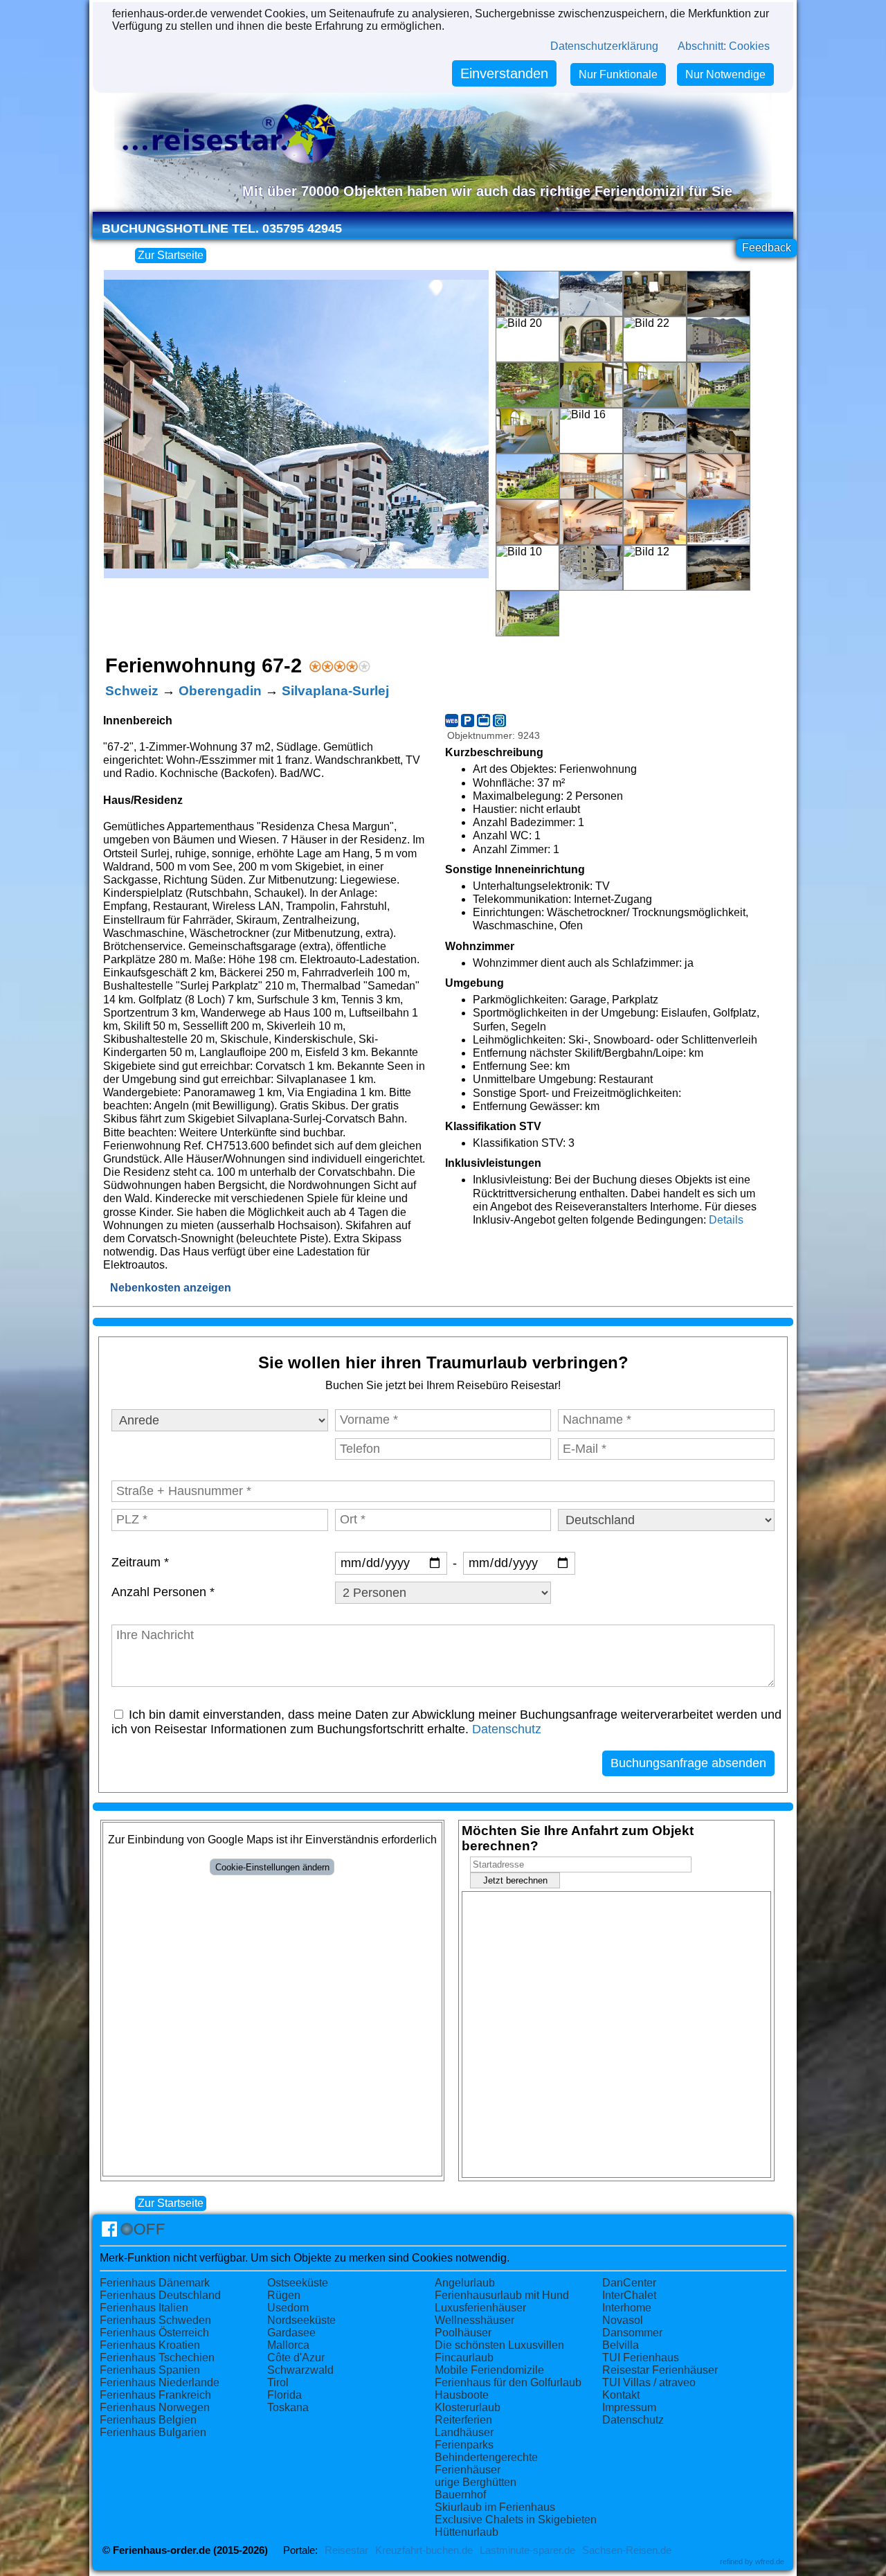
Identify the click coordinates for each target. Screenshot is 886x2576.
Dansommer (632, 2333)
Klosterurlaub (468, 2407)
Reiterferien (463, 2420)
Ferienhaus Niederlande (160, 2382)
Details (726, 1220)
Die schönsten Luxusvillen (499, 2345)
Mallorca (288, 2345)
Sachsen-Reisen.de (627, 2550)
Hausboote (462, 2395)
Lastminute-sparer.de (527, 2550)
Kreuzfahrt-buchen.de (424, 2550)
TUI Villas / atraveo (649, 2382)
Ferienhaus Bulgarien (153, 2432)
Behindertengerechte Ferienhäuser (486, 2463)
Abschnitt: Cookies (724, 46)
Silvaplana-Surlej (335, 691)
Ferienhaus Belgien (148, 2420)
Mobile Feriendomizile (489, 2370)
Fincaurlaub (464, 2358)
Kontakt (621, 2395)
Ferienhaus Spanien (150, 2370)
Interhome (627, 2308)
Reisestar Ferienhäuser (660, 2370)
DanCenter (629, 2283)
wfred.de (770, 2561)
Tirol (278, 2382)
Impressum (629, 2407)
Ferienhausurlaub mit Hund (502, 2295)
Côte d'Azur (296, 2358)
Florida (284, 2395)
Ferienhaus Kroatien (150, 2345)
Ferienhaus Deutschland (160, 2295)
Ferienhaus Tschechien (157, 2358)
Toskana (288, 2407)
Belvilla (621, 2345)
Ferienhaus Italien (144, 2308)
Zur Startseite (171, 255)
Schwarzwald (300, 2370)
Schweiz (132, 691)
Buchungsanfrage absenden (688, 1763)
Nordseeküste (301, 2320)
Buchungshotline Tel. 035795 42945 (222, 229)
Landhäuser (464, 2432)
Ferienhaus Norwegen (155, 2407)
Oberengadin (220, 691)
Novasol (623, 2320)
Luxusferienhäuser (480, 2308)
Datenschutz (507, 1729)
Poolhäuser (463, 2333)
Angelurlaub (465, 2283)
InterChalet (629, 2295)
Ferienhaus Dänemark (155, 2283)
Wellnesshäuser (474, 2320)
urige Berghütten (476, 2482)
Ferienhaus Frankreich (155, 2395)
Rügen (284, 2295)
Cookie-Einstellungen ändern (272, 1867)
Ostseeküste (298, 2283)
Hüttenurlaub (467, 2532)
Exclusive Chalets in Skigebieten (516, 2520)
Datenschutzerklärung (604, 46)
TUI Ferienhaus (641, 2358)
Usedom (288, 2308)
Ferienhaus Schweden (155, 2320)
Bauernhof (460, 2495)
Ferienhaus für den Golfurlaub (508, 2382)
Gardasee (291, 2333)
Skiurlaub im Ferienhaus (495, 2507)
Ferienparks (464, 2445)
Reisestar (346, 2550)
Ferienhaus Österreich (154, 2333)
